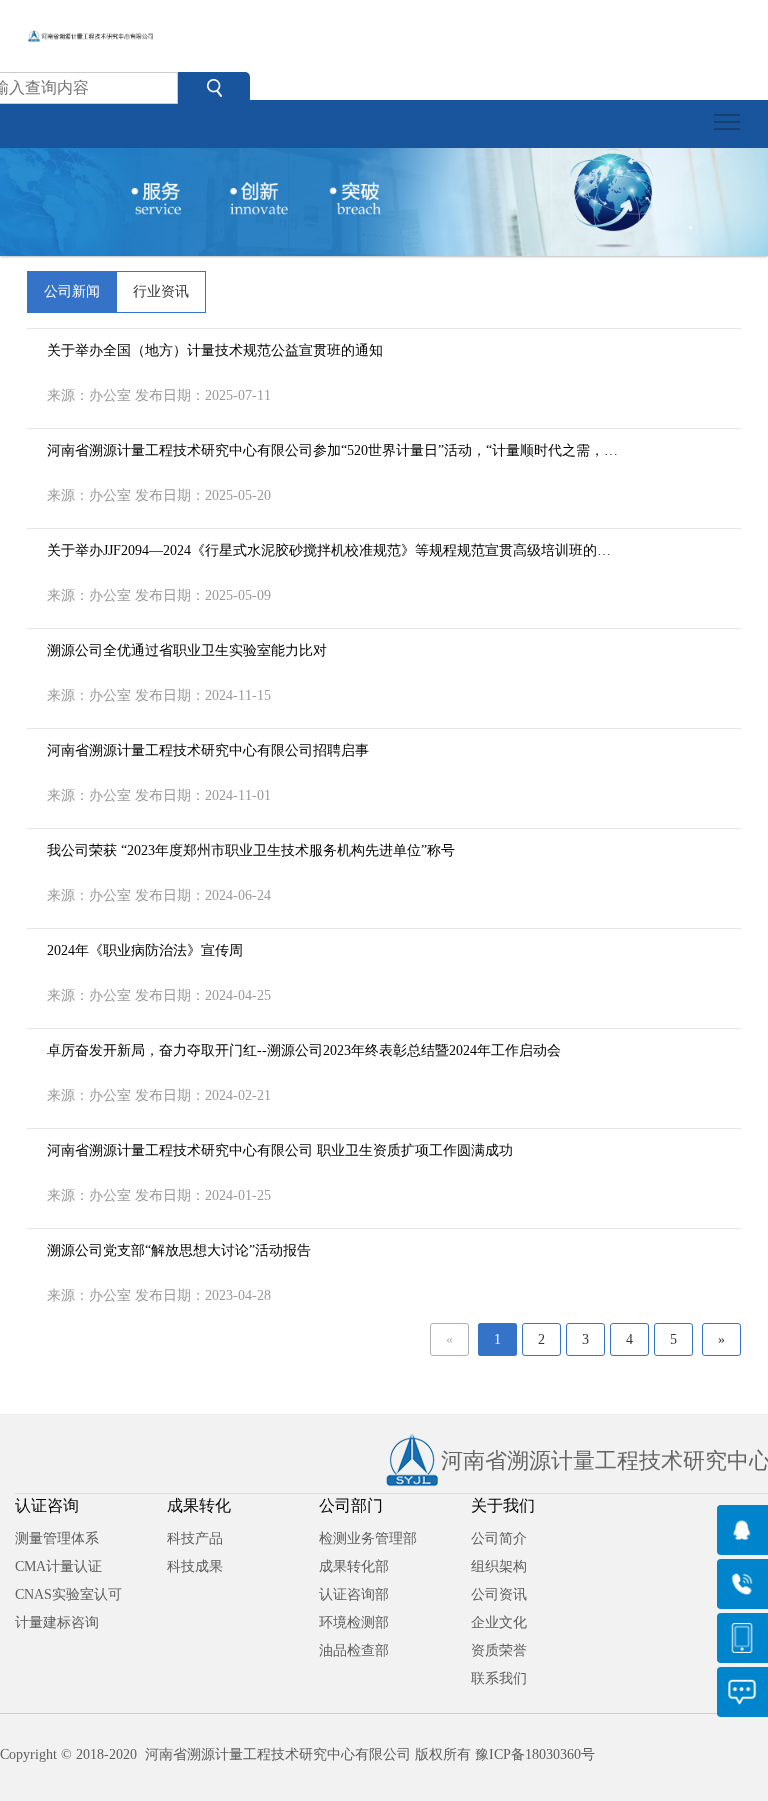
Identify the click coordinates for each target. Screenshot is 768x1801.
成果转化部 (354, 1566)
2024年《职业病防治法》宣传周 (145, 950)
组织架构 (499, 1566)
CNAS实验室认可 (68, 1594)
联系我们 (499, 1678)
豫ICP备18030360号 (535, 1754)
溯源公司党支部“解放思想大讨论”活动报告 (179, 1250)
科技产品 (195, 1538)
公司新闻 (72, 291)
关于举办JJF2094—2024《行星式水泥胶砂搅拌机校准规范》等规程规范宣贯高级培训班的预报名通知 (329, 553)
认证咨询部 (354, 1594)
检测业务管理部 (368, 1538)
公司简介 (499, 1538)
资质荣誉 (499, 1650)
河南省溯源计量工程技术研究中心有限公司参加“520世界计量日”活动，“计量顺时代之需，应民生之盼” (332, 453)
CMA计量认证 (58, 1566)
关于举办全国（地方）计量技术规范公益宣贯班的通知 (215, 350)
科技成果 (195, 1566)
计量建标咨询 (57, 1622)
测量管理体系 (57, 1538)
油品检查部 (354, 1650)
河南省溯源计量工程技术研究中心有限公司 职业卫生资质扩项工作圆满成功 (280, 1150)
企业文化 (499, 1622)
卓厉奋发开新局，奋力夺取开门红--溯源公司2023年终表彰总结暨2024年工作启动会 (304, 1050)
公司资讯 (499, 1594)
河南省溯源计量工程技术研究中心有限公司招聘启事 (208, 750)
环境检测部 (354, 1622)
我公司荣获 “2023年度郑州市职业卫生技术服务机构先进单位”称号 (251, 850)
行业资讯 (161, 291)
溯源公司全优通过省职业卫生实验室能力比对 (187, 650)
